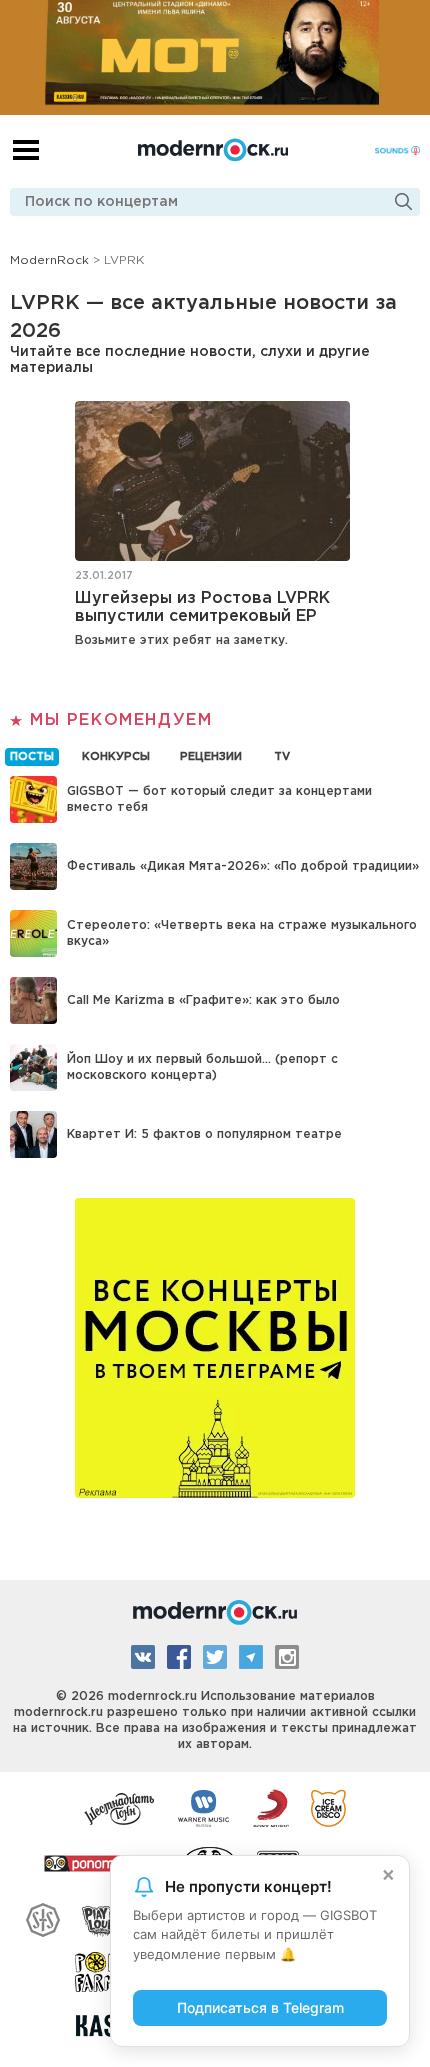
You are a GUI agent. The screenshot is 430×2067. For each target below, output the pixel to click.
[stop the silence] (43, 1917)
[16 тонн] (120, 1807)
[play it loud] (102, 1917)
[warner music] (204, 1807)
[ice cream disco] (328, 1807)
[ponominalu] (103, 1862)
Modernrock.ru (213, 150)
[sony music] (271, 1807)
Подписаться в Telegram (260, 2007)
